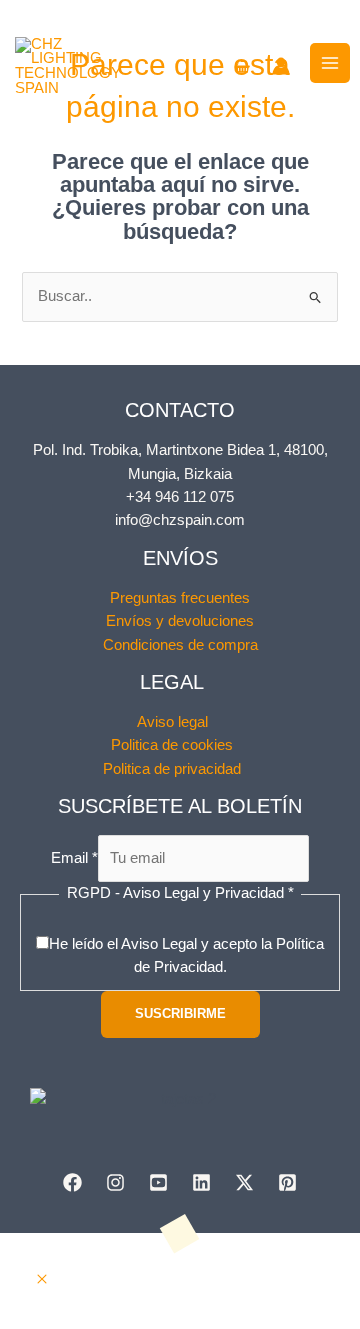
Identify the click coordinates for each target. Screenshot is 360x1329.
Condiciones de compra (180, 645)
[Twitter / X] (244, 1182)
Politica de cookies (172, 745)
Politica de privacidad (172, 769)
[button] (42, 1280)
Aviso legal (172, 722)
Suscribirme (180, 1013)
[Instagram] (115, 1182)
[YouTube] (158, 1182)
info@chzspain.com (180, 520)
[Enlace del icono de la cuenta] (281, 66)
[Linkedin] (201, 1182)
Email (74, 858)
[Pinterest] (287, 1182)
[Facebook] (72, 1182)
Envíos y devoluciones (180, 621)
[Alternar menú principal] (330, 63)
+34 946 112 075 (180, 497)
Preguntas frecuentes (180, 598)
